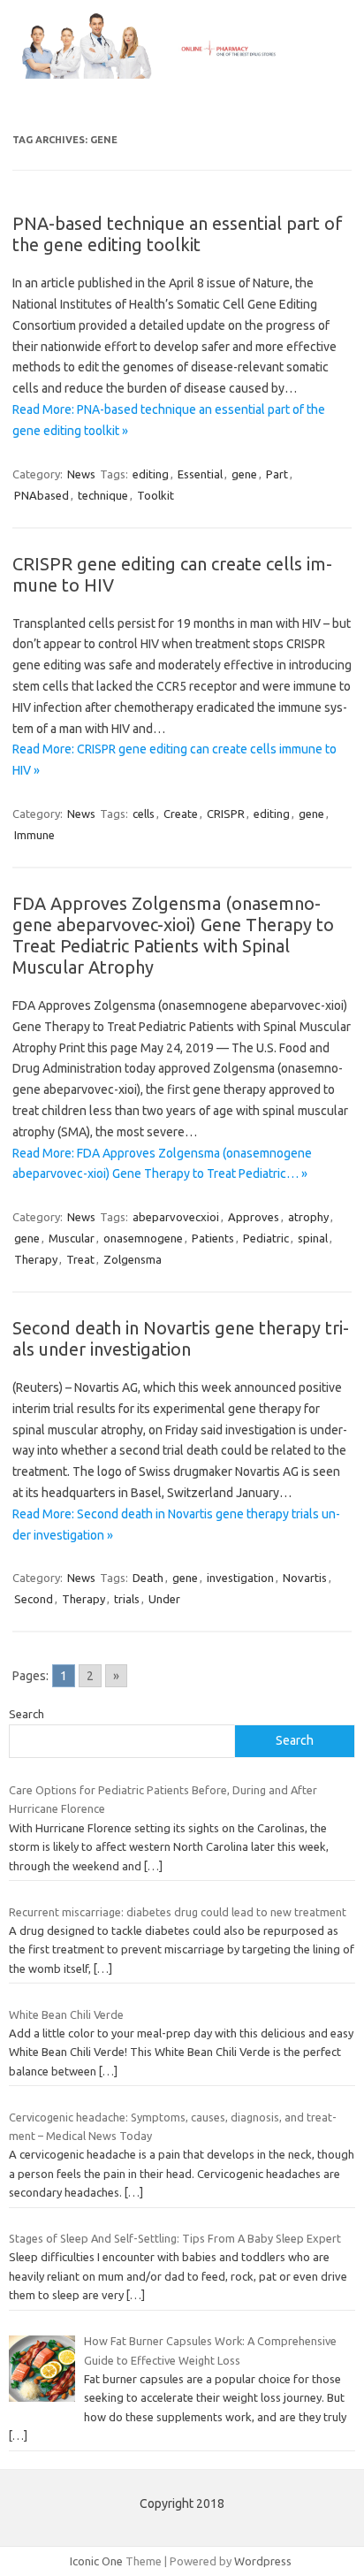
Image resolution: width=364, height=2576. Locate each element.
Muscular (72, 1238)
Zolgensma (133, 1259)
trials (127, 1599)
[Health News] (182, 74)
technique (103, 495)
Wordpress (263, 2561)
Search (27, 1714)
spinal (313, 1238)
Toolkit (155, 495)
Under (164, 1599)
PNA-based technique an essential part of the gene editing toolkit (178, 234)
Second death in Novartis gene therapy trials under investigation (181, 1338)
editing (151, 474)
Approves (254, 1217)
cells (144, 814)
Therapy (36, 1259)
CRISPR (226, 814)
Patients (213, 1238)
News (81, 474)
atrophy (308, 1217)
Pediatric (266, 1238)
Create (181, 814)
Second (34, 1599)
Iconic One (96, 2561)
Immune (34, 835)
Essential (200, 474)
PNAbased (42, 495)
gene (244, 474)
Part (277, 474)
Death (148, 1578)
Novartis (305, 1578)
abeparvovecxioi (176, 1217)
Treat (80, 1259)
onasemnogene (143, 1238)
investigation (240, 1578)
